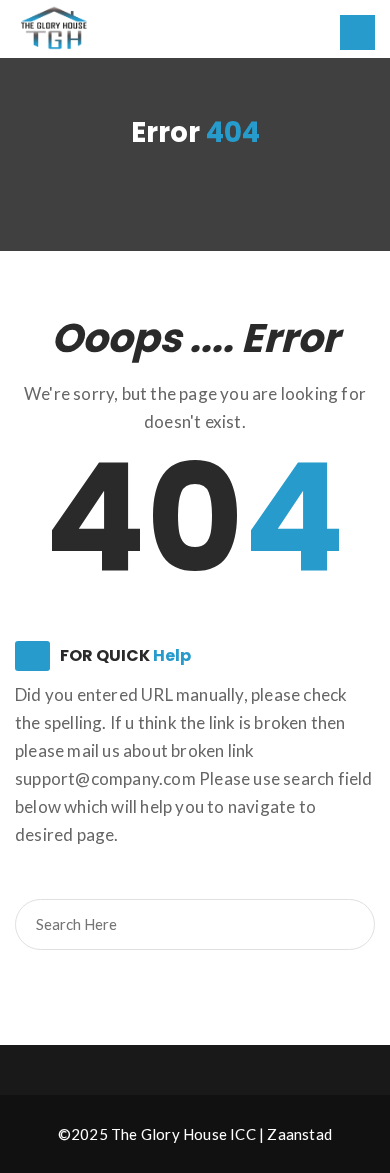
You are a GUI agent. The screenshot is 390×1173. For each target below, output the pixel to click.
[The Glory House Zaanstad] (55, 27)
